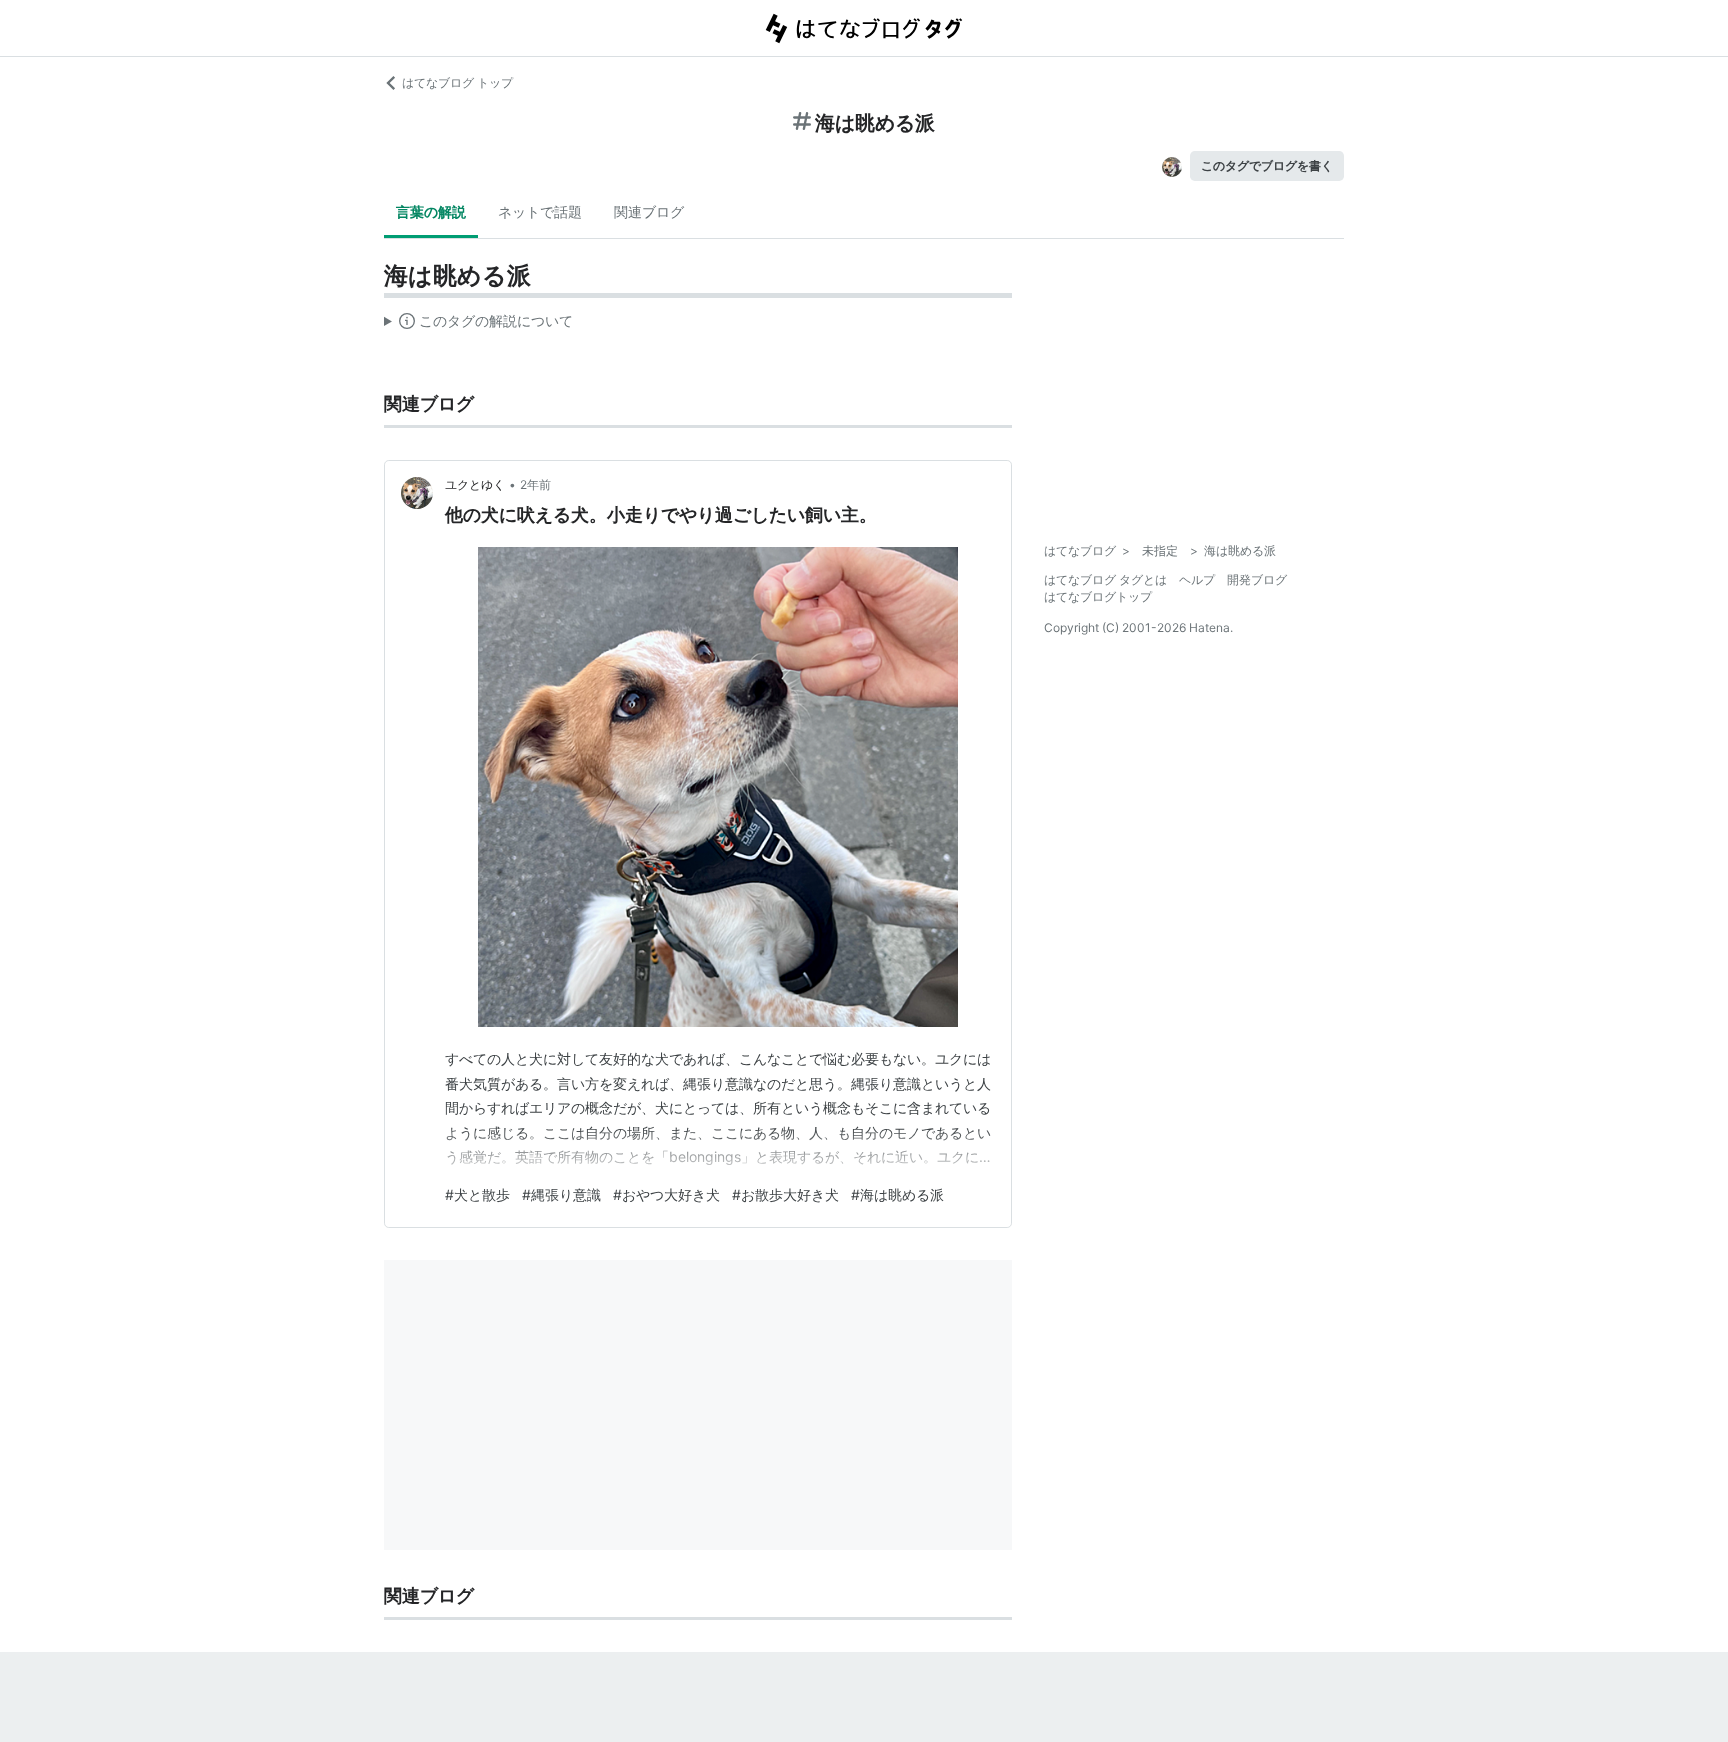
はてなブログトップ (1098, 596)
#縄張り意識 (561, 1194)
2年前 (535, 484)
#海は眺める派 (897, 1194)
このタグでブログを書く (1267, 165)
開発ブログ (1257, 579)
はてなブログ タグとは (1105, 579)
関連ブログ (649, 211)
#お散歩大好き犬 (785, 1194)
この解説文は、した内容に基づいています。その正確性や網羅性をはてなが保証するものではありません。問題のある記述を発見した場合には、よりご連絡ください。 (478, 325)
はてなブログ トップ (457, 82)
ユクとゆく (475, 484)
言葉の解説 (431, 211)
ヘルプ (1197, 579)
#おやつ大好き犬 (666, 1194)
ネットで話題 (540, 211)
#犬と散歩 (477, 1194)
